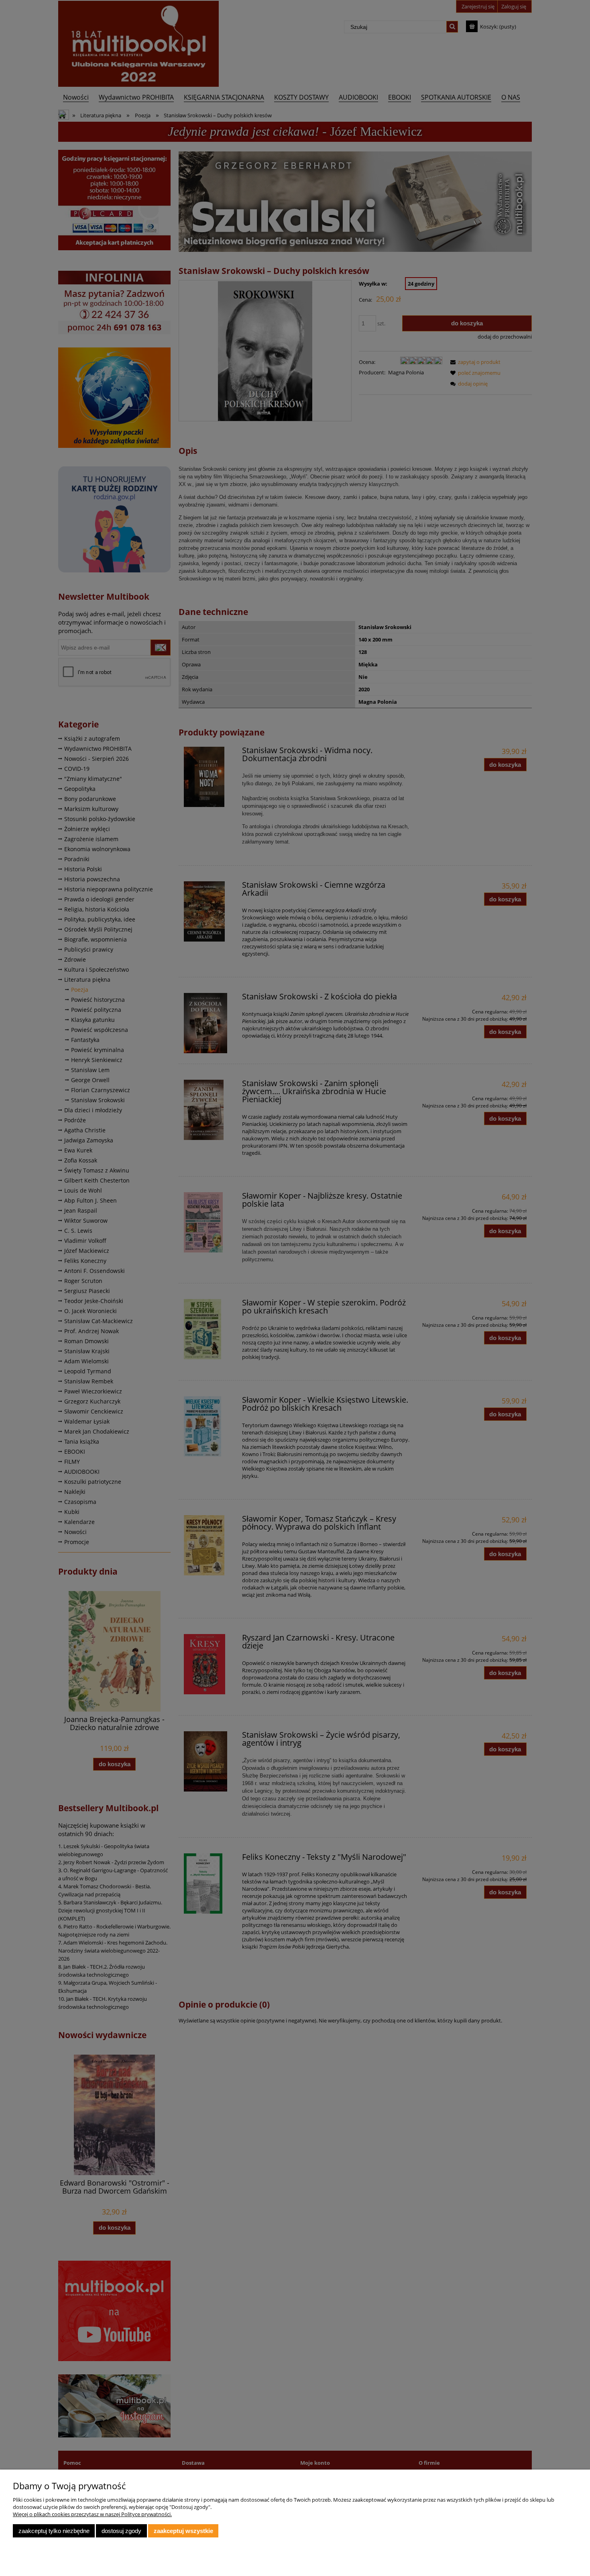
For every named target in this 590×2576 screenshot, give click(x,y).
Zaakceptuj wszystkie (183, 2531)
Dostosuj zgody (121, 2531)
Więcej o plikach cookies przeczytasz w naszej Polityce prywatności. (92, 2514)
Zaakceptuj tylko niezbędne (54, 2531)
